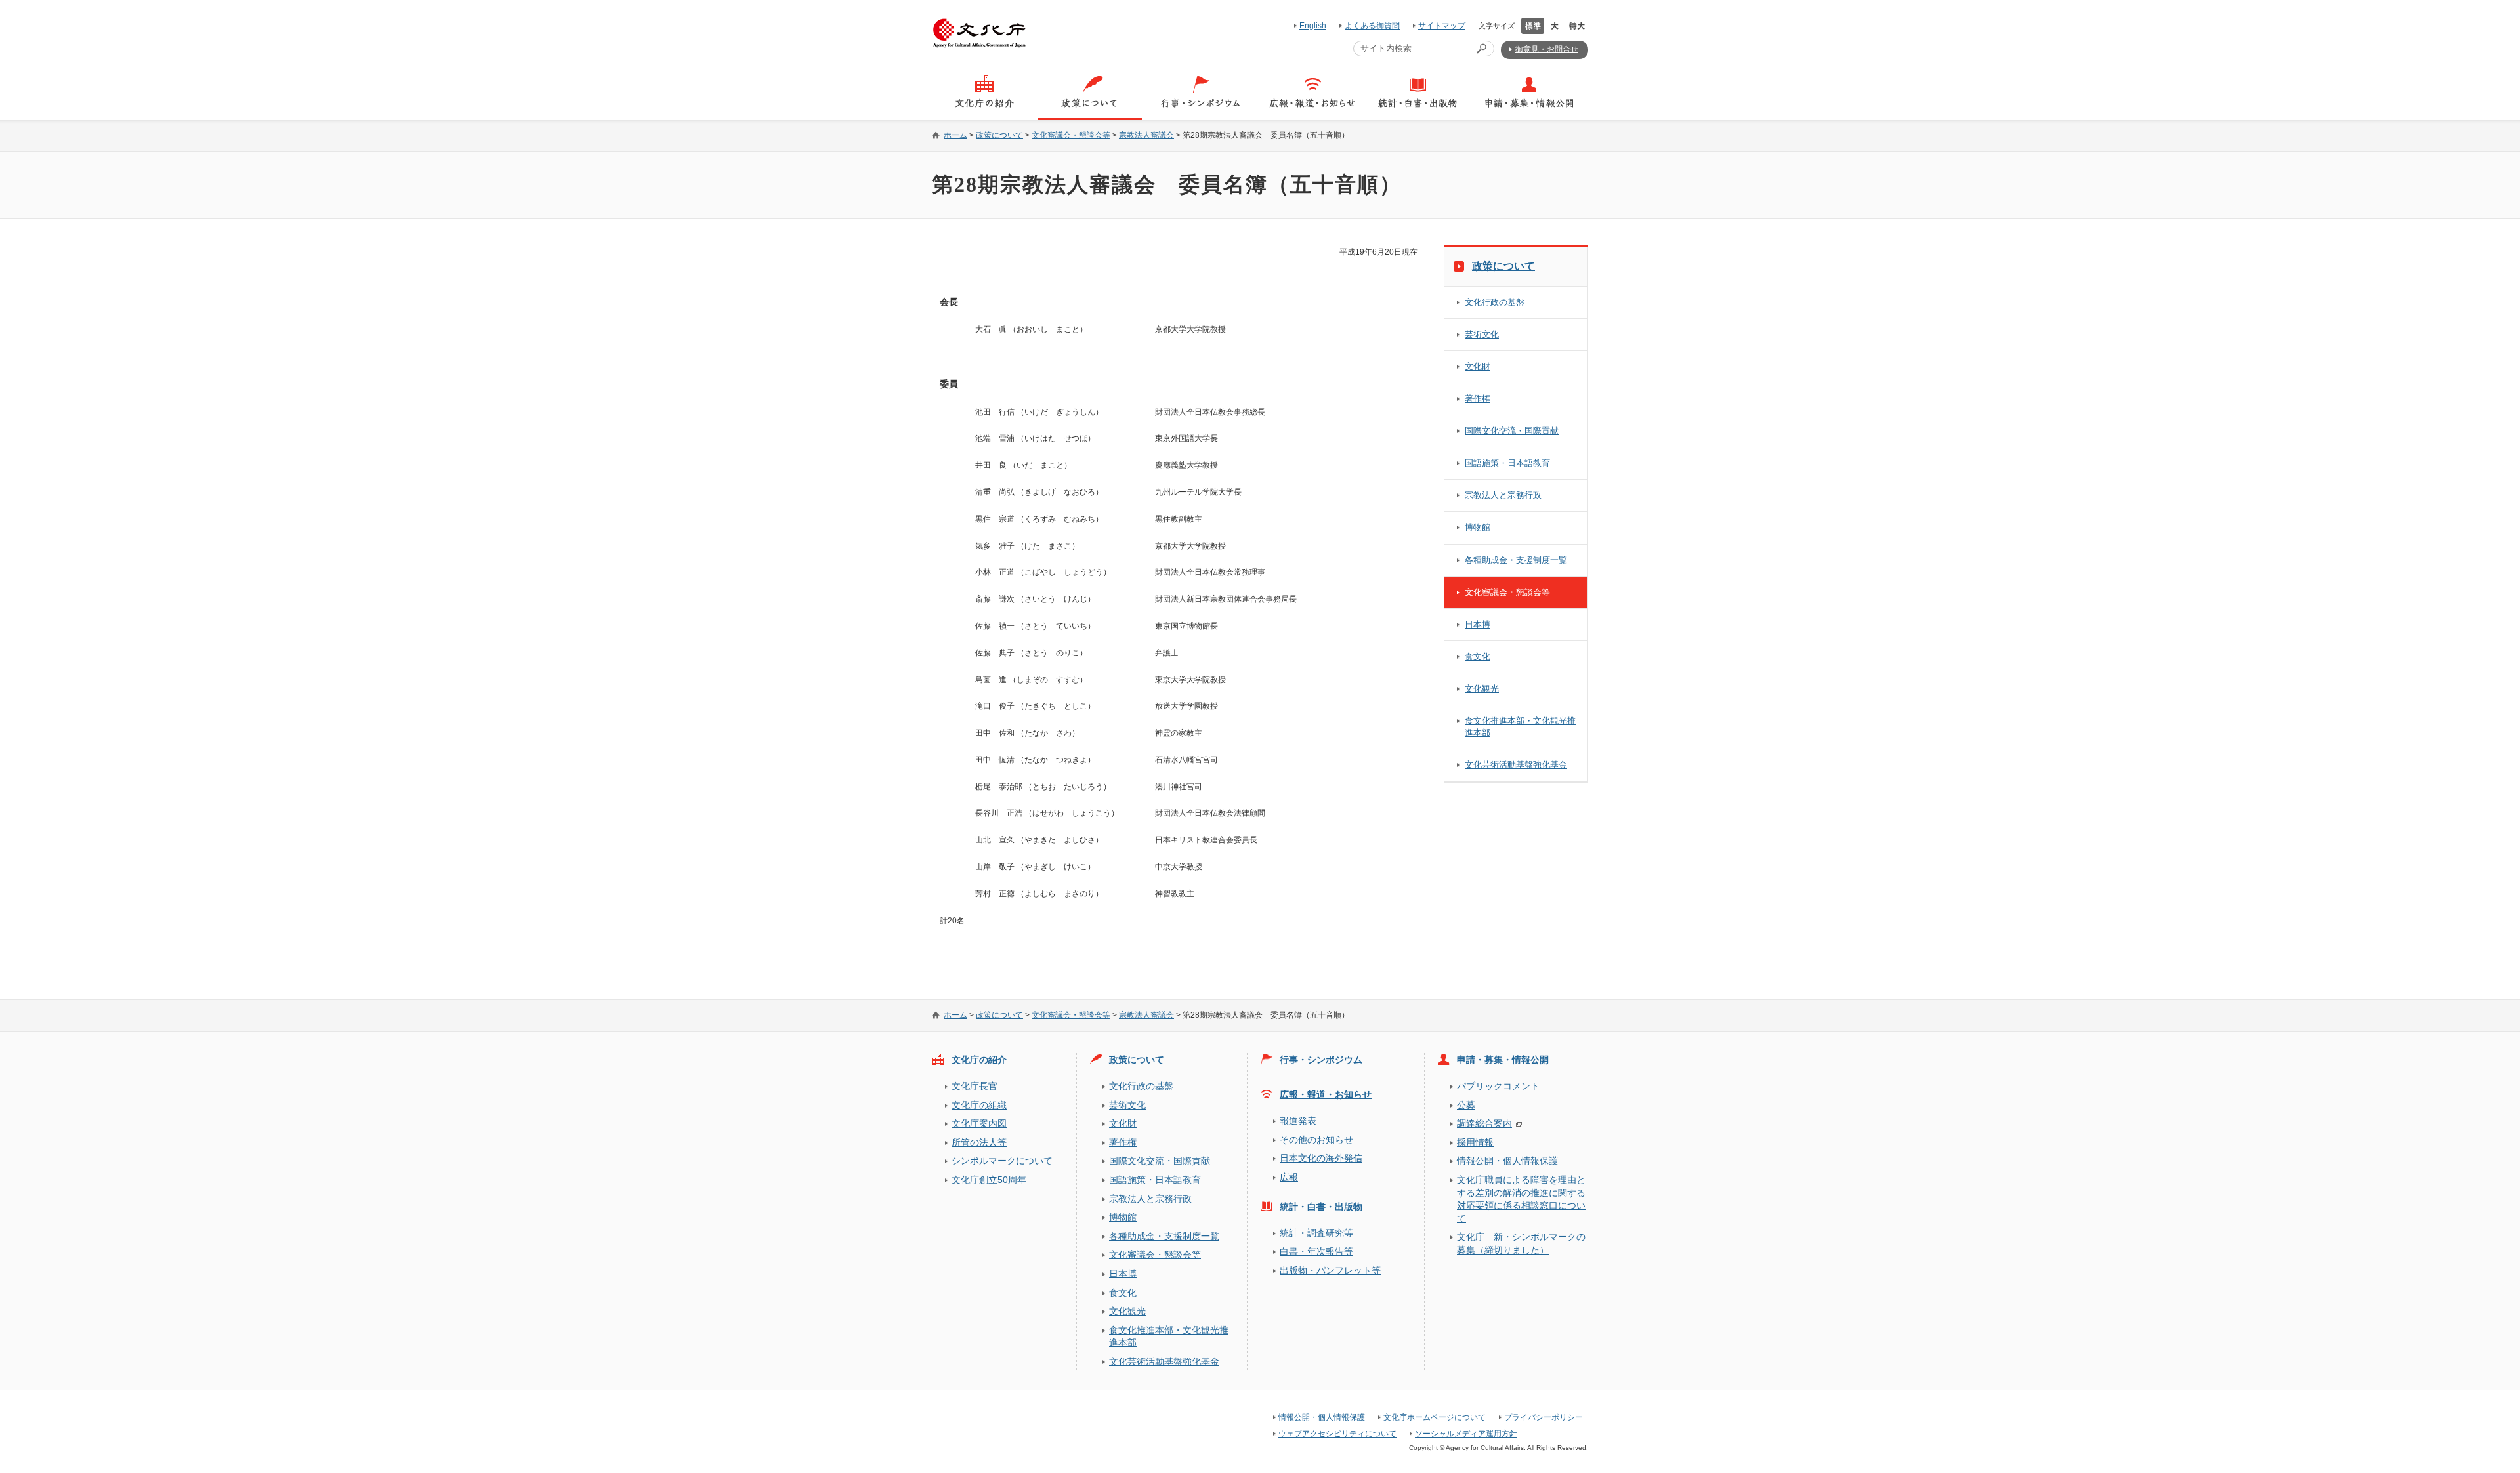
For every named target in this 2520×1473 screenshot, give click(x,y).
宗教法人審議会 (1146, 135)
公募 (1466, 1105)
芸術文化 (1482, 334)
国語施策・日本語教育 (1507, 463)
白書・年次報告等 (1316, 1251)
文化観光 (1482, 689)
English (1313, 26)
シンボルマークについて (1002, 1161)
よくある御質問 (1372, 26)
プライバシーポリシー (1543, 1417)
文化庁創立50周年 (989, 1180)
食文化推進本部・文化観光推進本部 (1520, 727)
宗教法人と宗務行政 (1503, 495)
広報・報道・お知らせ (1326, 1094)
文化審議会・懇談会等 (1071, 135)
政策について (999, 135)
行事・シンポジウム (1321, 1060)
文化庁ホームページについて (1435, 1417)
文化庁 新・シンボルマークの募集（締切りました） (1521, 1243)
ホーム (955, 135)
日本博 (1478, 624)
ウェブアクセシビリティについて (1337, 1434)
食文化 (1478, 656)
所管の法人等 (979, 1142)
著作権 (1478, 399)
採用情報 (1475, 1142)
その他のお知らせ (1316, 1140)
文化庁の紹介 (979, 1060)
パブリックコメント (1498, 1086)
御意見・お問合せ (1547, 49)
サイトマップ (1442, 26)
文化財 (1478, 366)
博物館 (1478, 527)
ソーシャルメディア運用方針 (1466, 1434)
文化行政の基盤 (1495, 302)
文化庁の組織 (979, 1105)
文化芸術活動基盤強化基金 (1516, 765)
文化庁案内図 (979, 1123)
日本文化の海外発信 (1321, 1158)
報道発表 (1298, 1121)
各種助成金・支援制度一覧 (1516, 560)
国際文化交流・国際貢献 (1512, 431)
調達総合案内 (1484, 1123)
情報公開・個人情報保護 (1507, 1161)
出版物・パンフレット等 (1330, 1270)
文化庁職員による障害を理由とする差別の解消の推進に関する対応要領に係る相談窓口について (1521, 1199)
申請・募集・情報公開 (1503, 1060)
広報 (1289, 1177)
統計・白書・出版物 (1321, 1207)
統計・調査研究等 (1316, 1233)
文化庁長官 (975, 1086)
